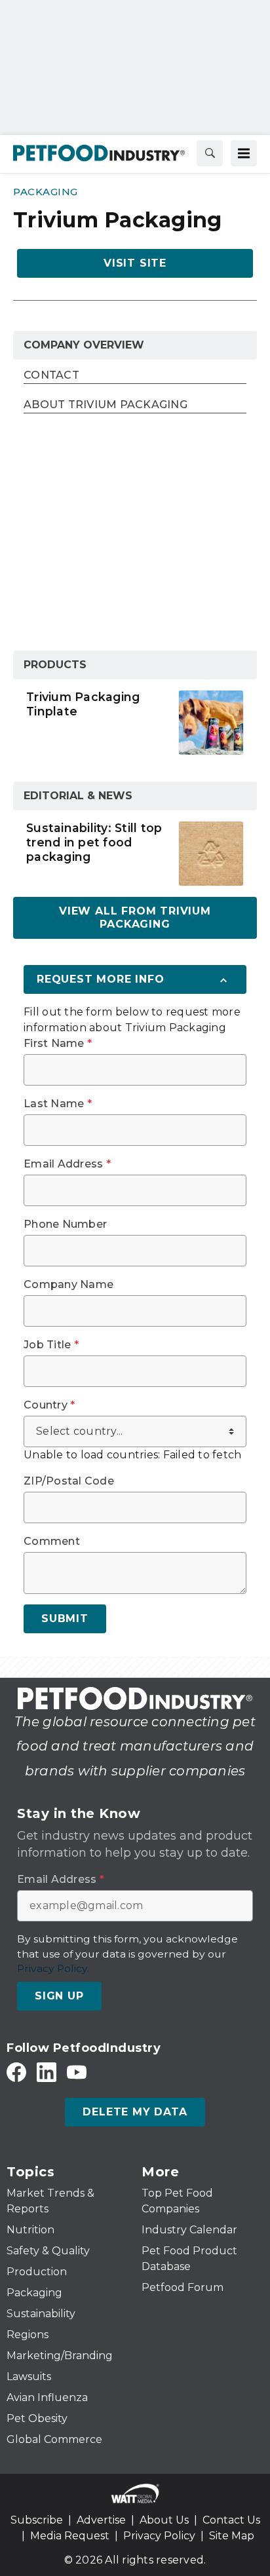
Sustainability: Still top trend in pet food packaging (94, 842)
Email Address (67, 1164)
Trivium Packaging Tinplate (83, 704)
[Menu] (244, 153)
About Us (164, 2520)
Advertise (101, 2520)
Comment (52, 1542)
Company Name (68, 1285)
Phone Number (65, 1224)
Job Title (51, 1345)
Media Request (70, 2536)
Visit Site (135, 263)
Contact (51, 376)
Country (49, 1405)
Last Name (58, 1104)
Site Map (232, 2536)
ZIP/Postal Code (69, 1481)
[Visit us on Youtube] (77, 2072)
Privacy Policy (159, 2536)
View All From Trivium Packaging (135, 918)
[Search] (210, 153)
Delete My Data (135, 2112)
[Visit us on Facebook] (16, 2072)
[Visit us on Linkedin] (47, 2072)
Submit (65, 1619)
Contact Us (231, 2520)
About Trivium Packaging (106, 405)
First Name (58, 1044)
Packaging (46, 192)
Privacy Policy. (53, 1968)
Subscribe (37, 2520)
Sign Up (59, 1996)
